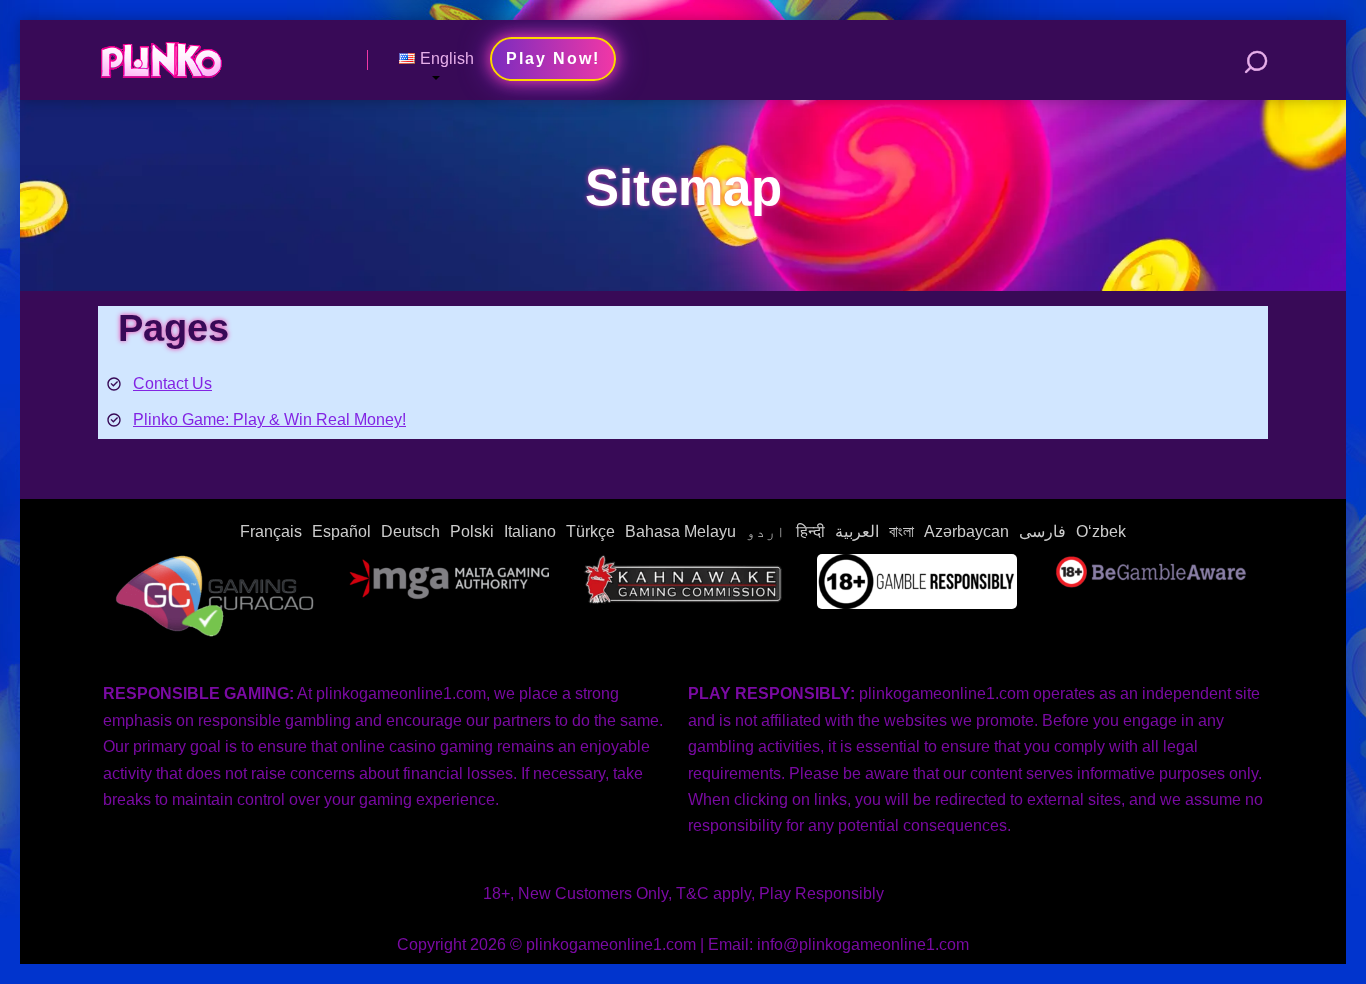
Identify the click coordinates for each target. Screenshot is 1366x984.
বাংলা (901, 531)
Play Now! (553, 58)
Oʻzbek (1101, 531)
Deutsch (410, 531)
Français (271, 531)
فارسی (1042, 531)
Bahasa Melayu (680, 531)
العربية (857, 531)
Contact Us (172, 383)
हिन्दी (810, 531)
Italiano (530, 531)
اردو (766, 531)
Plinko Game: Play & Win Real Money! (269, 419)
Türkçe (590, 531)
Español (341, 531)
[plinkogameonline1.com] (161, 52)
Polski (472, 531)
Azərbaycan (966, 531)
